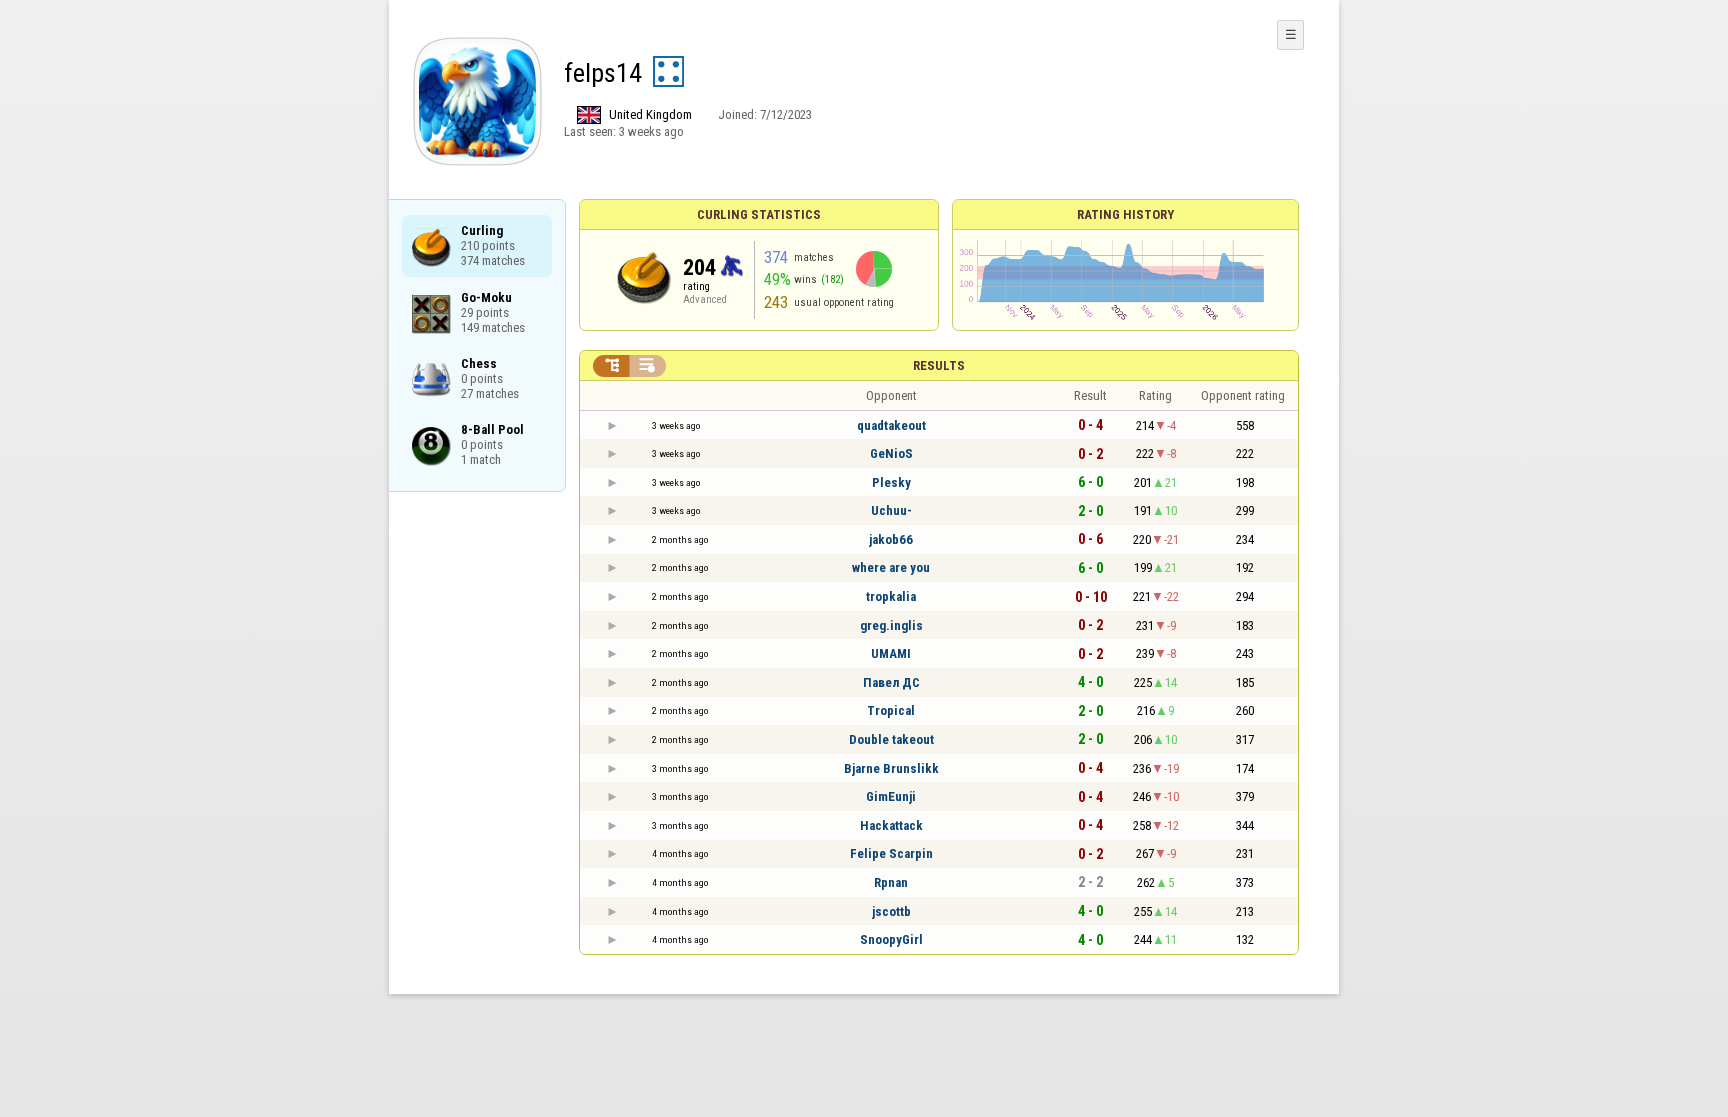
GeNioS (891, 453)
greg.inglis (891, 625)
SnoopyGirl (891, 939)
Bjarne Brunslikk (891, 768)
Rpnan (891, 882)
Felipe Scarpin (891, 853)
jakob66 (891, 539)
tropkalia (891, 596)
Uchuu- (891, 510)
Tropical (891, 710)
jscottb (891, 911)
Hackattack (891, 825)
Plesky (891, 482)
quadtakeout (891, 425)
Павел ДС (891, 682)
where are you (891, 567)
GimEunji (891, 796)
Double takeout (891, 739)
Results (939, 365)
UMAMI (891, 653)
